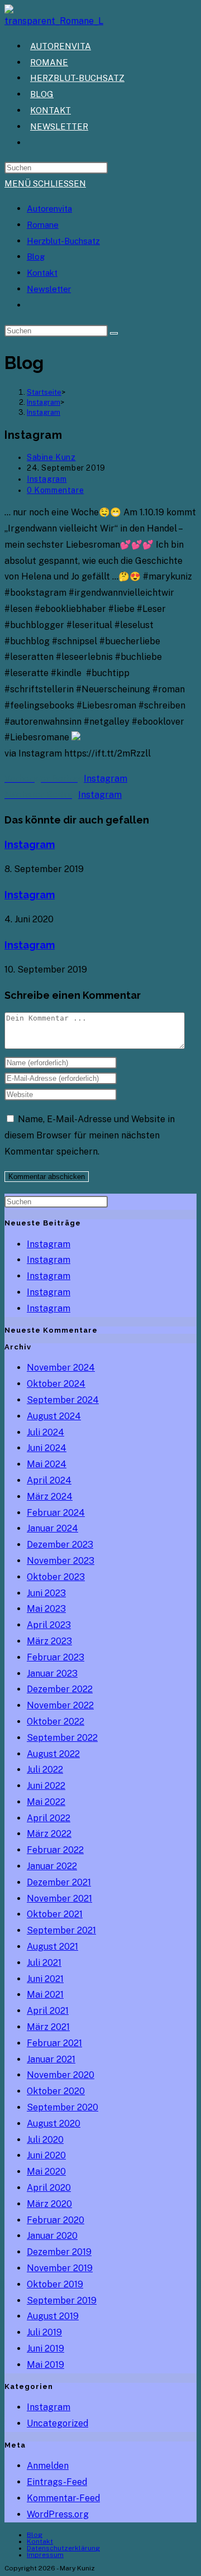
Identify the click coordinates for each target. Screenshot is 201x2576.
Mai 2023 (46, 1609)
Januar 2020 (52, 2236)
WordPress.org (58, 2514)
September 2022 (62, 1738)
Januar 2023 (52, 1674)
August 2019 (53, 2316)
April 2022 (49, 1818)
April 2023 (49, 1625)
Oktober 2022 (56, 1722)
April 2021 (48, 2011)
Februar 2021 (54, 2043)
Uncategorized (58, 2423)
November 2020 (61, 2075)
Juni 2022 (46, 1786)
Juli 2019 (44, 2332)
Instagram (44, 412)
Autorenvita (49, 209)
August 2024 (54, 1416)
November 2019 (60, 2268)
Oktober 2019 (55, 2284)
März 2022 (49, 1834)
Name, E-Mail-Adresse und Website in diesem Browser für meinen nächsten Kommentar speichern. (90, 1135)
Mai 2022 (46, 1802)
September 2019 (62, 2300)
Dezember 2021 (59, 1882)
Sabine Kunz (51, 457)
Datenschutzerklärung (63, 2548)
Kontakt (42, 273)
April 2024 (49, 1480)
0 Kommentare (55, 490)
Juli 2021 (44, 1963)
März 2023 (49, 1641)
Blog (36, 257)
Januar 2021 (51, 2059)
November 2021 (59, 1899)
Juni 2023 (46, 1593)
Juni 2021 (45, 1979)
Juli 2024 (46, 1432)
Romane (43, 225)
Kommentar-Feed (63, 2498)
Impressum (45, 2555)
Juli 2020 (45, 2140)
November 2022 (60, 1705)
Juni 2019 (46, 2348)
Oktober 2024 (56, 1384)
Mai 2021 (45, 1995)
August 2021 (52, 1947)
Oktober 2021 (55, 1914)
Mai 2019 (46, 2365)
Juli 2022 (45, 1770)
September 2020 (63, 2107)
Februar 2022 (55, 1850)
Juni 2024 (47, 1448)
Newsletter (49, 289)
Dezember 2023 (60, 1545)
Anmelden (48, 2466)
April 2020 (49, 2188)
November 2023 (61, 1561)
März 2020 (49, 2204)
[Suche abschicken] (114, 333)
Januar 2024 (52, 1528)
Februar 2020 (56, 2220)
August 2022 (53, 1754)
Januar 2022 (52, 1866)
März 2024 (50, 1497)
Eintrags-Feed (57, 2482)
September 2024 (63, 1400)
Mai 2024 (47, 1464)
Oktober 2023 (56, 1577)
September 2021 (61, 1930)
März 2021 (48, 2027)
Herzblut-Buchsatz (63, 241)
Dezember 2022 (60, 1689)
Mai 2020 (46, 2172)
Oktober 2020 (56, 2091)
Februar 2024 (56, 1513)
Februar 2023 (56, 1657)
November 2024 (61, 1368)
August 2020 (54, 2123)
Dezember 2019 (59, 2252)
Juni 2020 (46, 2155)
